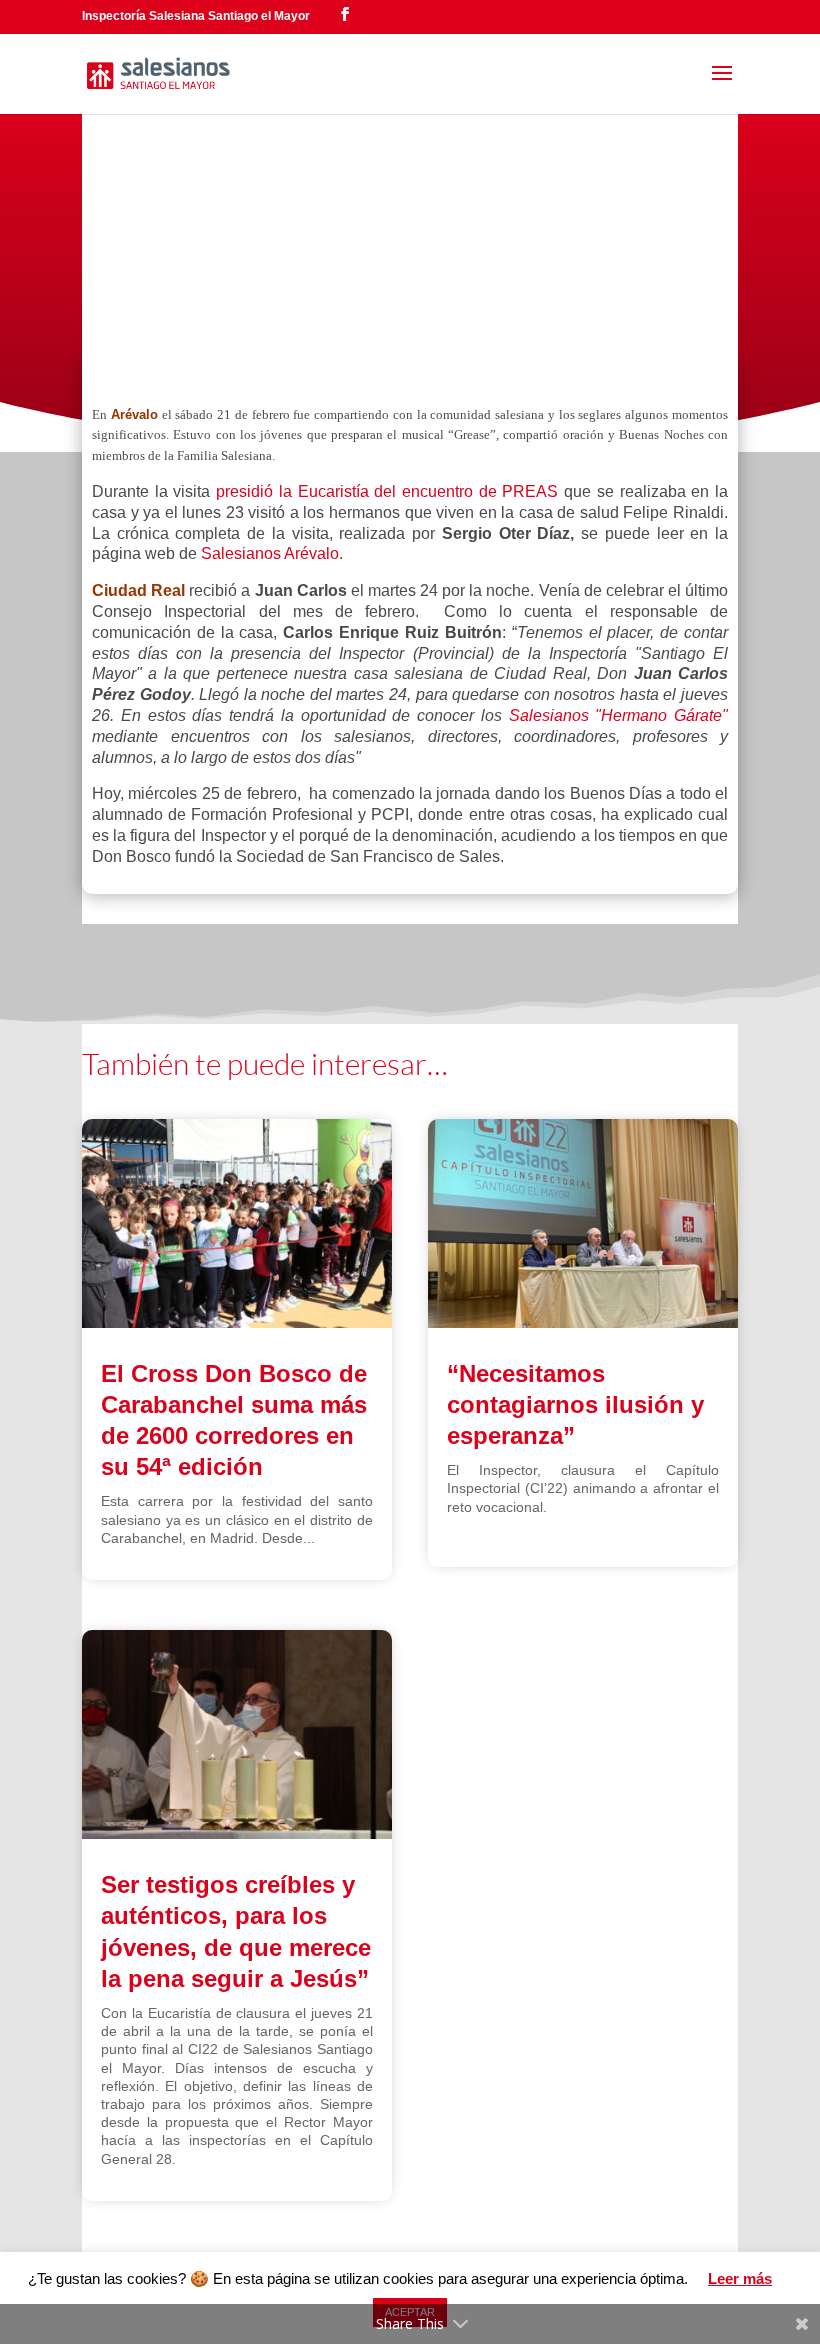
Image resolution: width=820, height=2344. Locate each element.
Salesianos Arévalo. (272, 553)
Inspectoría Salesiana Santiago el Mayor (196, 16)
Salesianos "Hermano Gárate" (619, 715)
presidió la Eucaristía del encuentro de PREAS (387, 491)
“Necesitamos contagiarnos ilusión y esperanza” (575, 1404)
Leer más (740, 2278)
